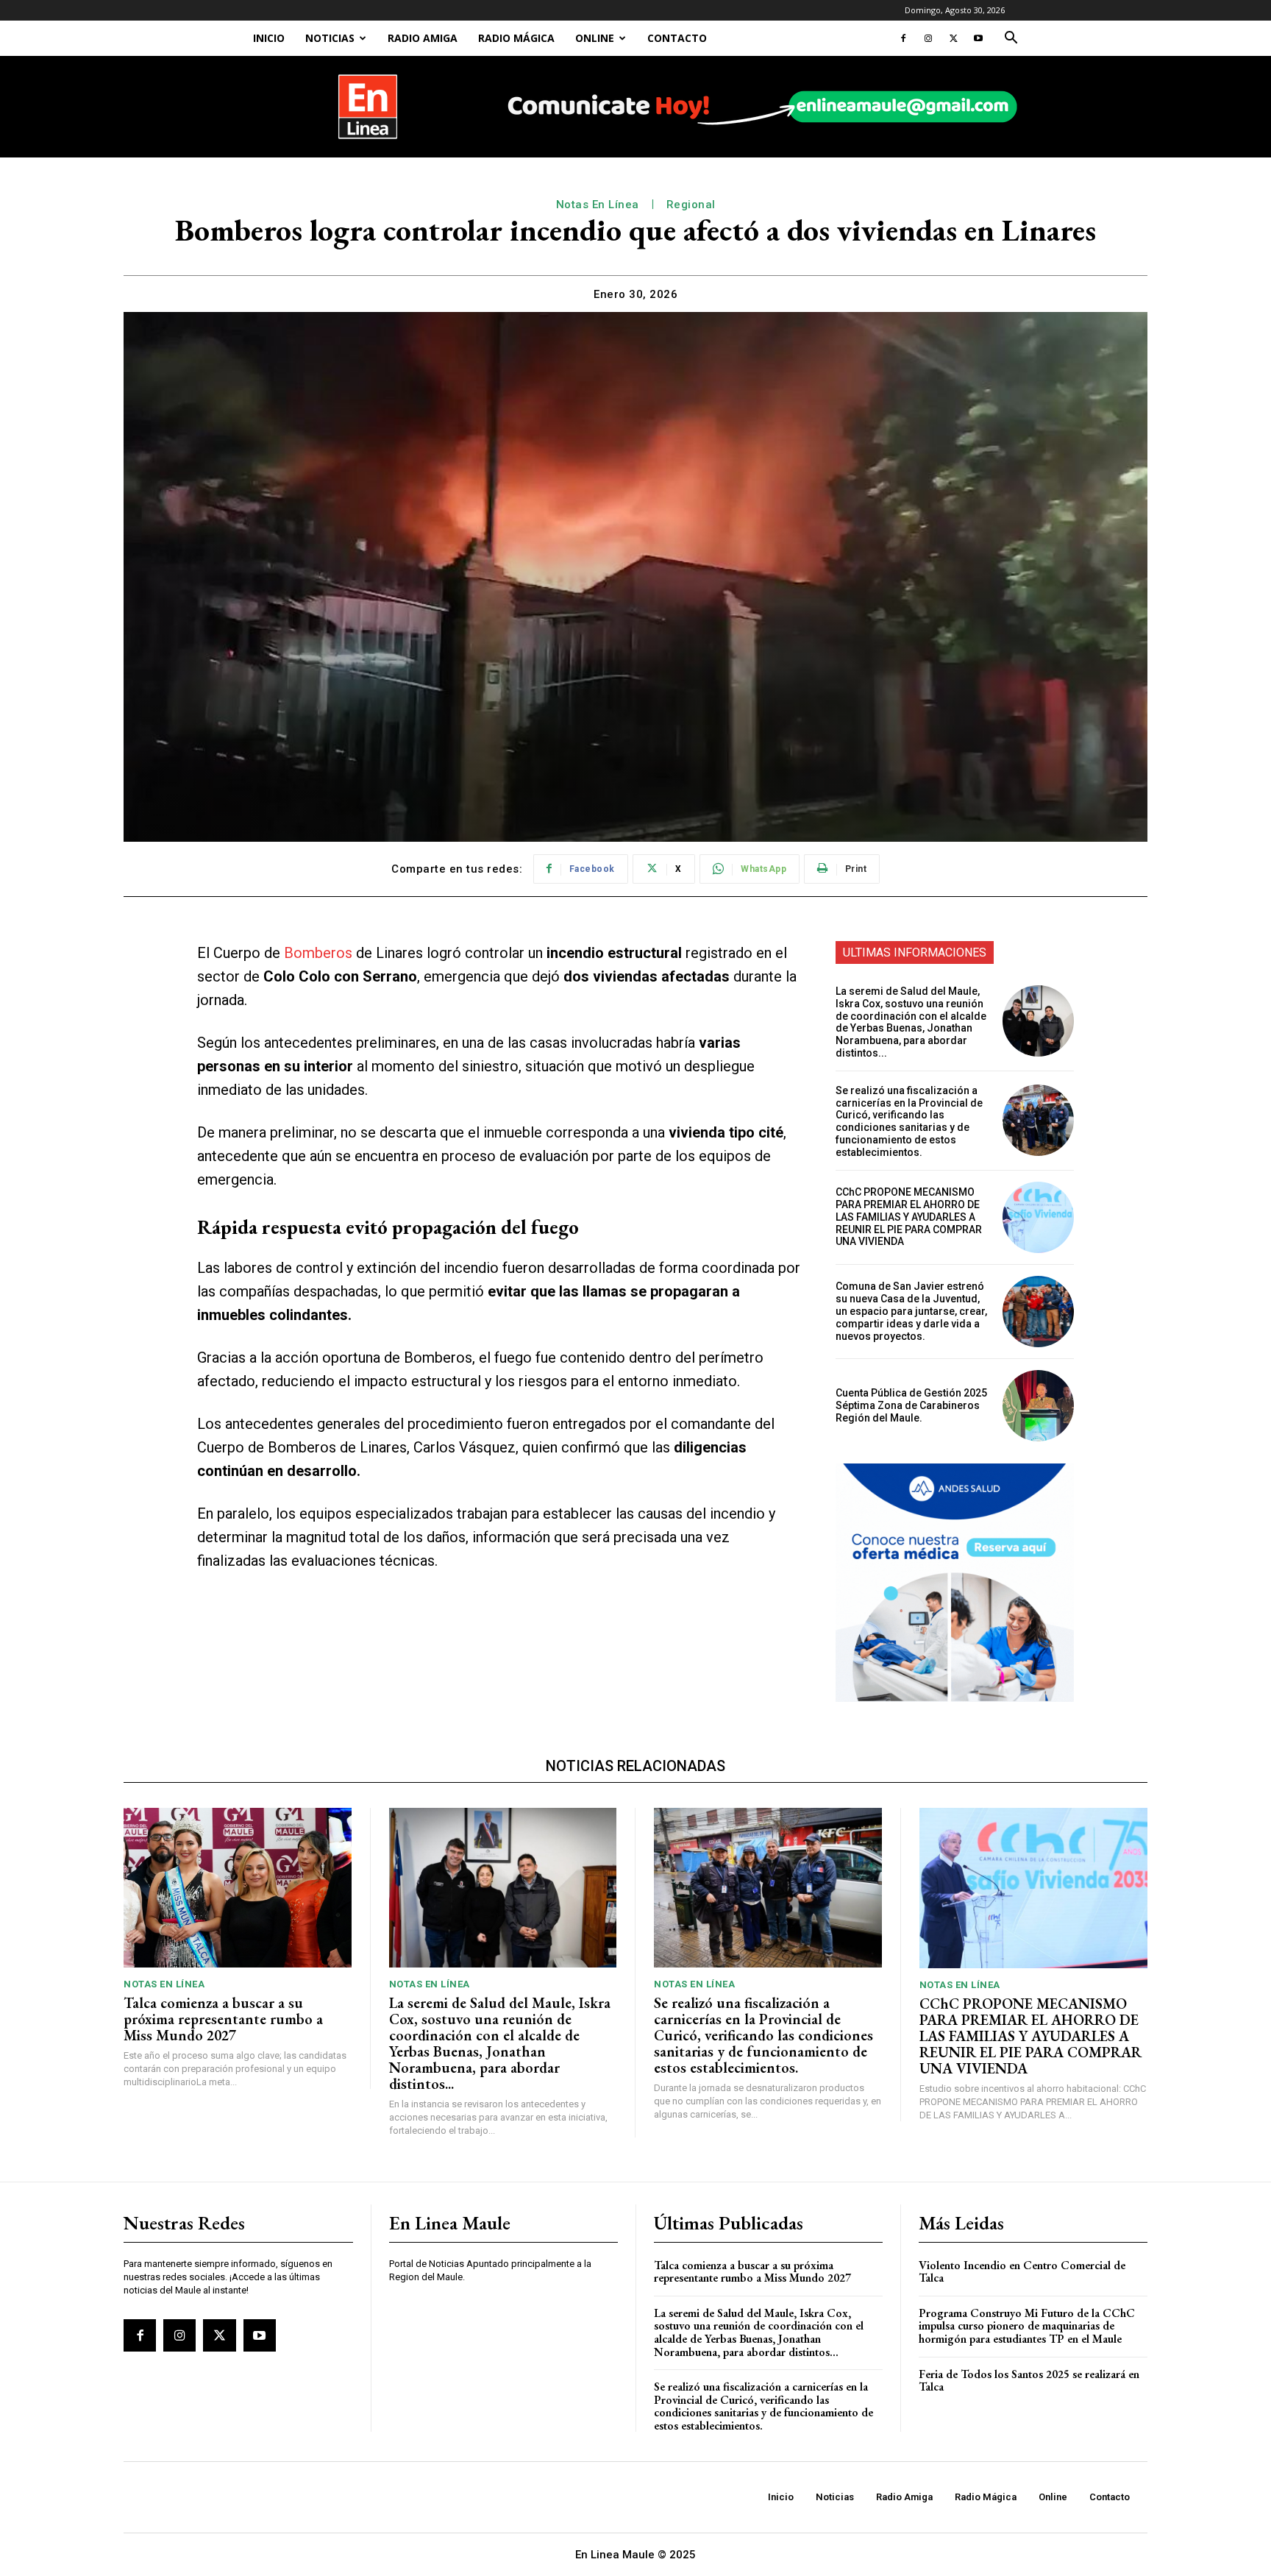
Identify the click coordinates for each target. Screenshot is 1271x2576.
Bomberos (318, 953)
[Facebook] (903, 38)
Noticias (330, 38)
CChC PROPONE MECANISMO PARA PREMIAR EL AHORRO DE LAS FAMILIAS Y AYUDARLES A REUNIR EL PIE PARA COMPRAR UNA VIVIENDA (909, 1217)
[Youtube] (978, 38)
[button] (1011, 39)
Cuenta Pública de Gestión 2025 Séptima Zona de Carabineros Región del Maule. (911, 1405)
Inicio (269, 38)
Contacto (677, 38)
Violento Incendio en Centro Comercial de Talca (1022, 2272)
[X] (953, 38)
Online (595, 38)
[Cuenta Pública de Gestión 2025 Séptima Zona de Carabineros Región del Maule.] (1038, 1406)
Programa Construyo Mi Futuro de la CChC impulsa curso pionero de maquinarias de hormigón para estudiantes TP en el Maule (1027, 2326)
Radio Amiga (423, 38)
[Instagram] (928, 38)
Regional (691, 205)
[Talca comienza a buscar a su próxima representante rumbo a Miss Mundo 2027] (238, 1888)
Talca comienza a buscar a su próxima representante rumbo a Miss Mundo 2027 (223, 2019)
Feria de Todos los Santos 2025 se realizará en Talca (1029, 2381)
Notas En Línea (598, 205)
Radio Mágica (516, 38)
